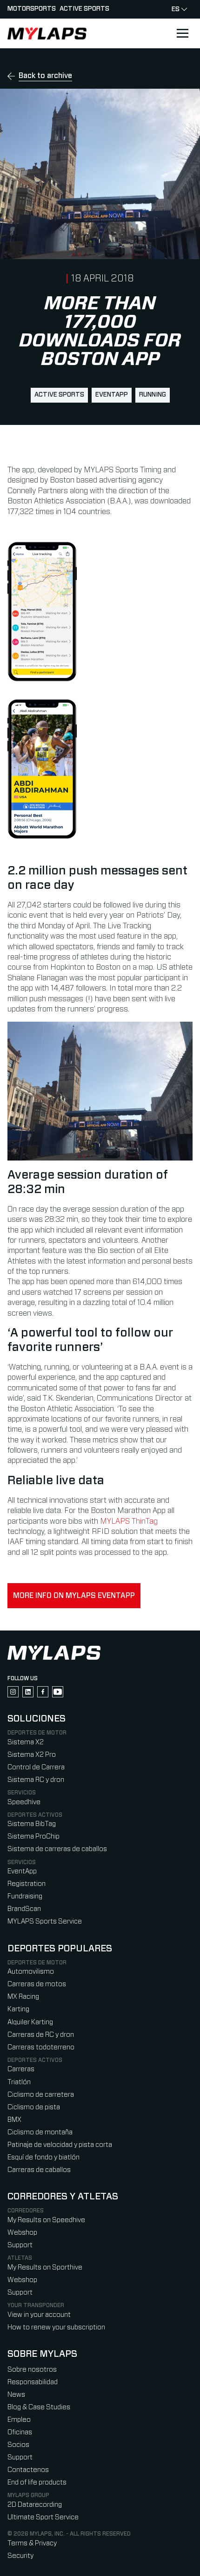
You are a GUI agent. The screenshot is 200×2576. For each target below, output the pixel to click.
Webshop (22, 2233)
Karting (18, 2009)
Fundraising (25, 1896)
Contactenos (28, 2470)
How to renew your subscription (56, 2327)
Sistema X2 (26, 1742)
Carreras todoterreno (41, 2047)
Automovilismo (31, 1972)
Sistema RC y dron (36, 1780)
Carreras (21, 2069)
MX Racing (23, 1997)
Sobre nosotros (32, 2370)
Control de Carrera (36, 1767)
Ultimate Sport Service (43, 2517)
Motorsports (32, 9)
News (16, 2395)
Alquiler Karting (30, 2022)
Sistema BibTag (32, 1824)
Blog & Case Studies (39, 2407)
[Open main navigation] (182, 33)
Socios (18, 2445)
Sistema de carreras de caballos (57, 1849)
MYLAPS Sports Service (45, 1921)
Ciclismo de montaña (40, 2132)
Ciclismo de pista (34, 2107)
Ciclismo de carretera (41, 2095)
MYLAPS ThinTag (129, 1521)
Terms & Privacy (32, 2543)
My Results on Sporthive (45, 2267)
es (176, 9)
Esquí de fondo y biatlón (43, 2157)
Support (20, 2245)
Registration (27, 1884)
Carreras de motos (37, 1984)
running (153, 395)
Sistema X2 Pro (32, 1755)
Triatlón (19, 2082)
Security (20, 2556)
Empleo (19, 2420)
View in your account (39, 2315)
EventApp (112, 395)
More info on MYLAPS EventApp (74, 1596)
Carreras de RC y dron (41, 2035)
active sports (59, 395)
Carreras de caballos (39, 2170)
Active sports (84, 9)
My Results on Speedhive (46, 2220)
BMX (14, 2120)
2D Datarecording (35, 2505)
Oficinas (20, 2432)
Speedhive (24, 1802)
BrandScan (24, 1909)
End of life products (37, 2482)
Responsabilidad (33, 2382)
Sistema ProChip (33, 1836)
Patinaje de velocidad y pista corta (60, 2145)
